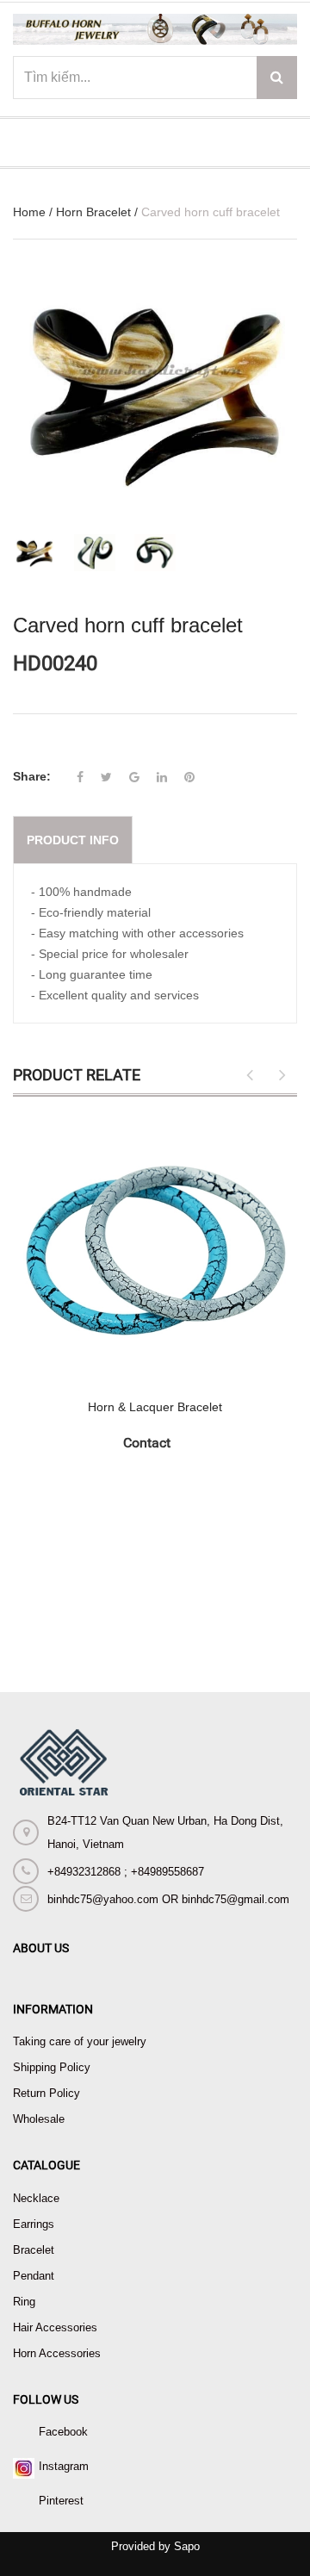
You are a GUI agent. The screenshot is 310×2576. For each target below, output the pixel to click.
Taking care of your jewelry (80, 2041)
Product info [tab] (73, 840)
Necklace (36, 2198)
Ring (24, 2302)
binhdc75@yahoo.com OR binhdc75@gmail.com (168, 1899)
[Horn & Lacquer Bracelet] (155, 1248)
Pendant (34, 2276)
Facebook (63, 2432)
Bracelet (34, 2250)
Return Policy (46, 2093)
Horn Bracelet (93, 212)
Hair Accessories (55, 2327)
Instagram (64, 2466)
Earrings (34, 2224)
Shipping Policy (52, 2067)
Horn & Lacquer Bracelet (155, 1407)
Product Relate (77, 1075)
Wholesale (39, 2119)
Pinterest (61, 2501)
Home (29, 212)
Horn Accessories (57, 2353)
